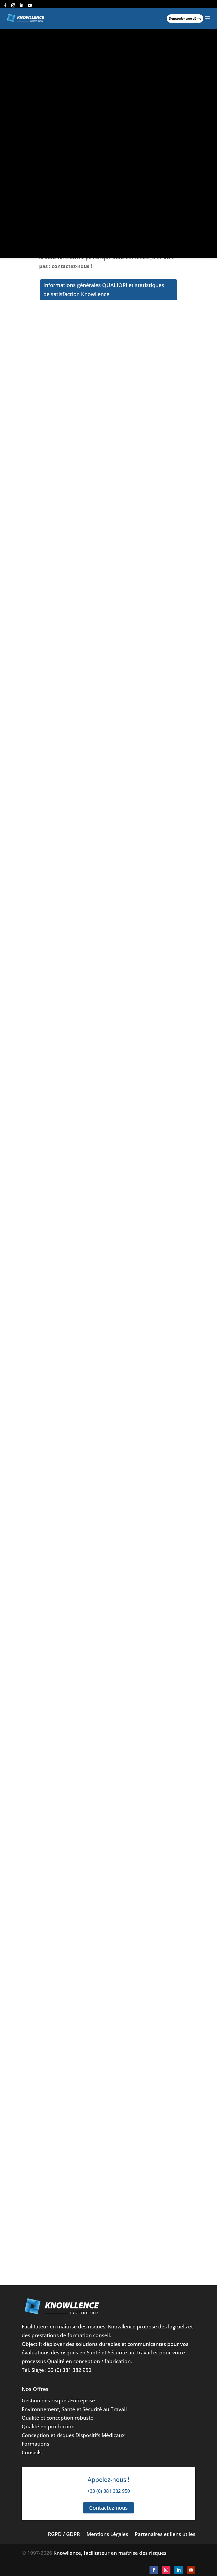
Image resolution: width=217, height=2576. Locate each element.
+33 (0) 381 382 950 (108, 2491)
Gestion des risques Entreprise (58, 2400)
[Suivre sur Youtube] (191, 2570)
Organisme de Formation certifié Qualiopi (95, 538)
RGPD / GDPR (64, 2534)
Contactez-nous (108, 2508)
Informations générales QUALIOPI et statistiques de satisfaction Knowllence (104, 290)
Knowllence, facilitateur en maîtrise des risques (110, 2553)
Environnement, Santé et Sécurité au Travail (74, 2409)
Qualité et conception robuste (58, 2418)
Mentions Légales (107, 2534)
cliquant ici (58, 377)
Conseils (32, 2452)
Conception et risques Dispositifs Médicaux (73, 2435)
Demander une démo (185, 18)
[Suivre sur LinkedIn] (179, 2570)
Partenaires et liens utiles (165, 2534)
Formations (35, 2444)
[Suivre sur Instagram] (166, 2570)
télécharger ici (130, 2197)
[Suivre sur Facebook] (154, 2570)
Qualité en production (48, 2426)
